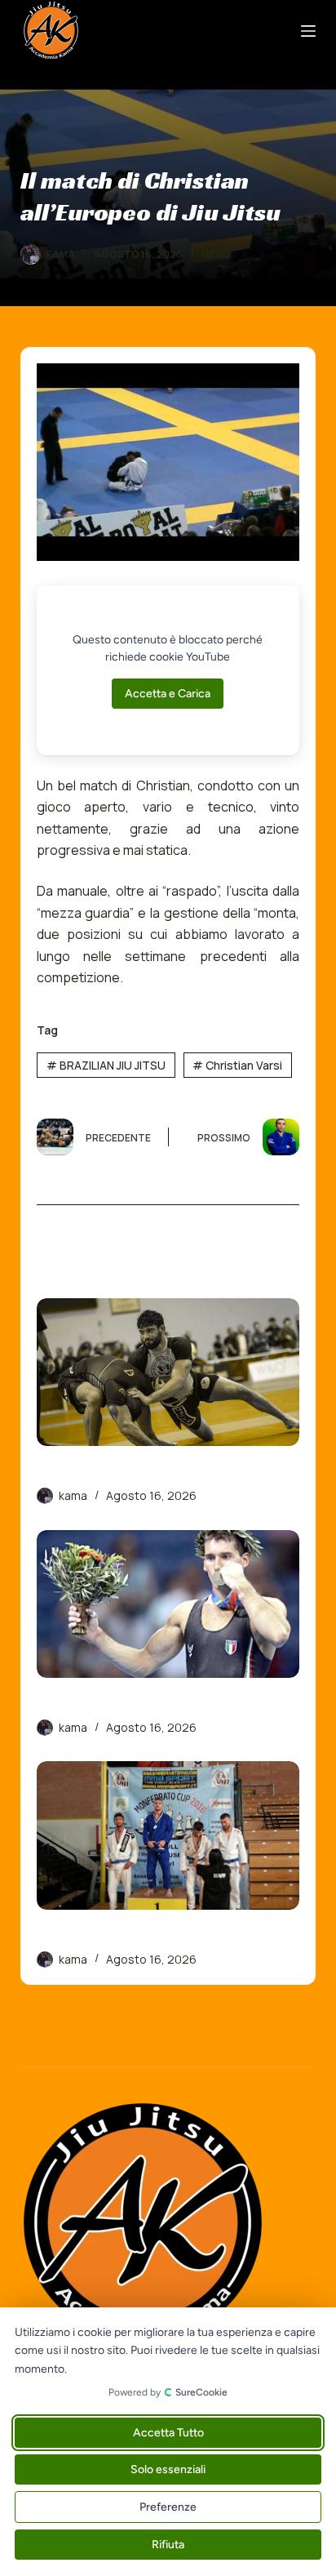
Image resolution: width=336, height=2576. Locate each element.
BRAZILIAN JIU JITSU (106, 1065)
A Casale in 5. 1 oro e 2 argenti (132, 1936)
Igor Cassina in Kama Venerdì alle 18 (153, 1704)
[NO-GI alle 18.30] (168, 1372)
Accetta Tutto (168, 2433)
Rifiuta (168, 2545)
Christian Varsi (237, 1065)
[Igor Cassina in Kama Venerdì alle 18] (168, 1604)
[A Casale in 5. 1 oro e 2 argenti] (168, 1835)
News (216, 254)
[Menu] (308, 31)
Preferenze (168, 2507)
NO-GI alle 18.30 (88, 1472)
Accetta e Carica (168, 694)
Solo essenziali (168, 2469)
